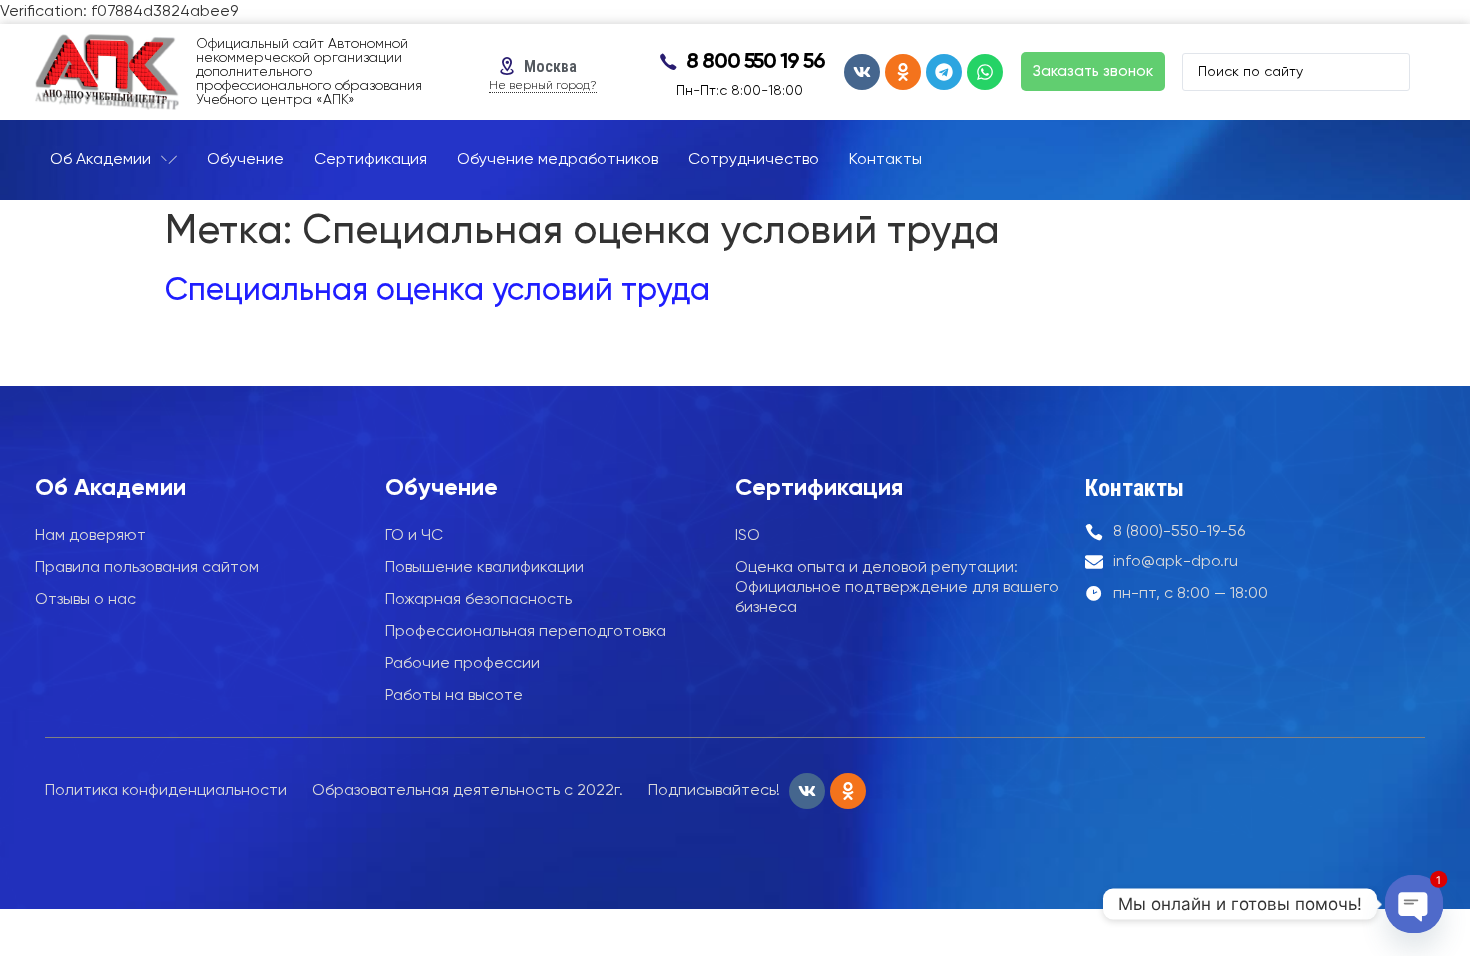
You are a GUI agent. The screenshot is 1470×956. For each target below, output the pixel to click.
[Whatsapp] (985, 72)
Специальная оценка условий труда (437, 291)
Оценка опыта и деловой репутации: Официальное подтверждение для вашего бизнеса (897, 588)
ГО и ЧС (414, 536)
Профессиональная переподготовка (525, 632)
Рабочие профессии (462, 664)
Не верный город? (543, 86)
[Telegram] (944, 72)
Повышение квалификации (484, 568)
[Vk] (862, 72)
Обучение (441, 488)
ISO (747, 536)
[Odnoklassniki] (903, 72)
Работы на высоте (454, 696)
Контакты (1134, 488)
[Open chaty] (1413, 903)
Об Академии (110, 488)
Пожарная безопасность (478, 600)
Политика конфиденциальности (166, 791)
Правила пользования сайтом (147, 568)
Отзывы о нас (85, 600)
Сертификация (819, 488)
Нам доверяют (90, 536)
